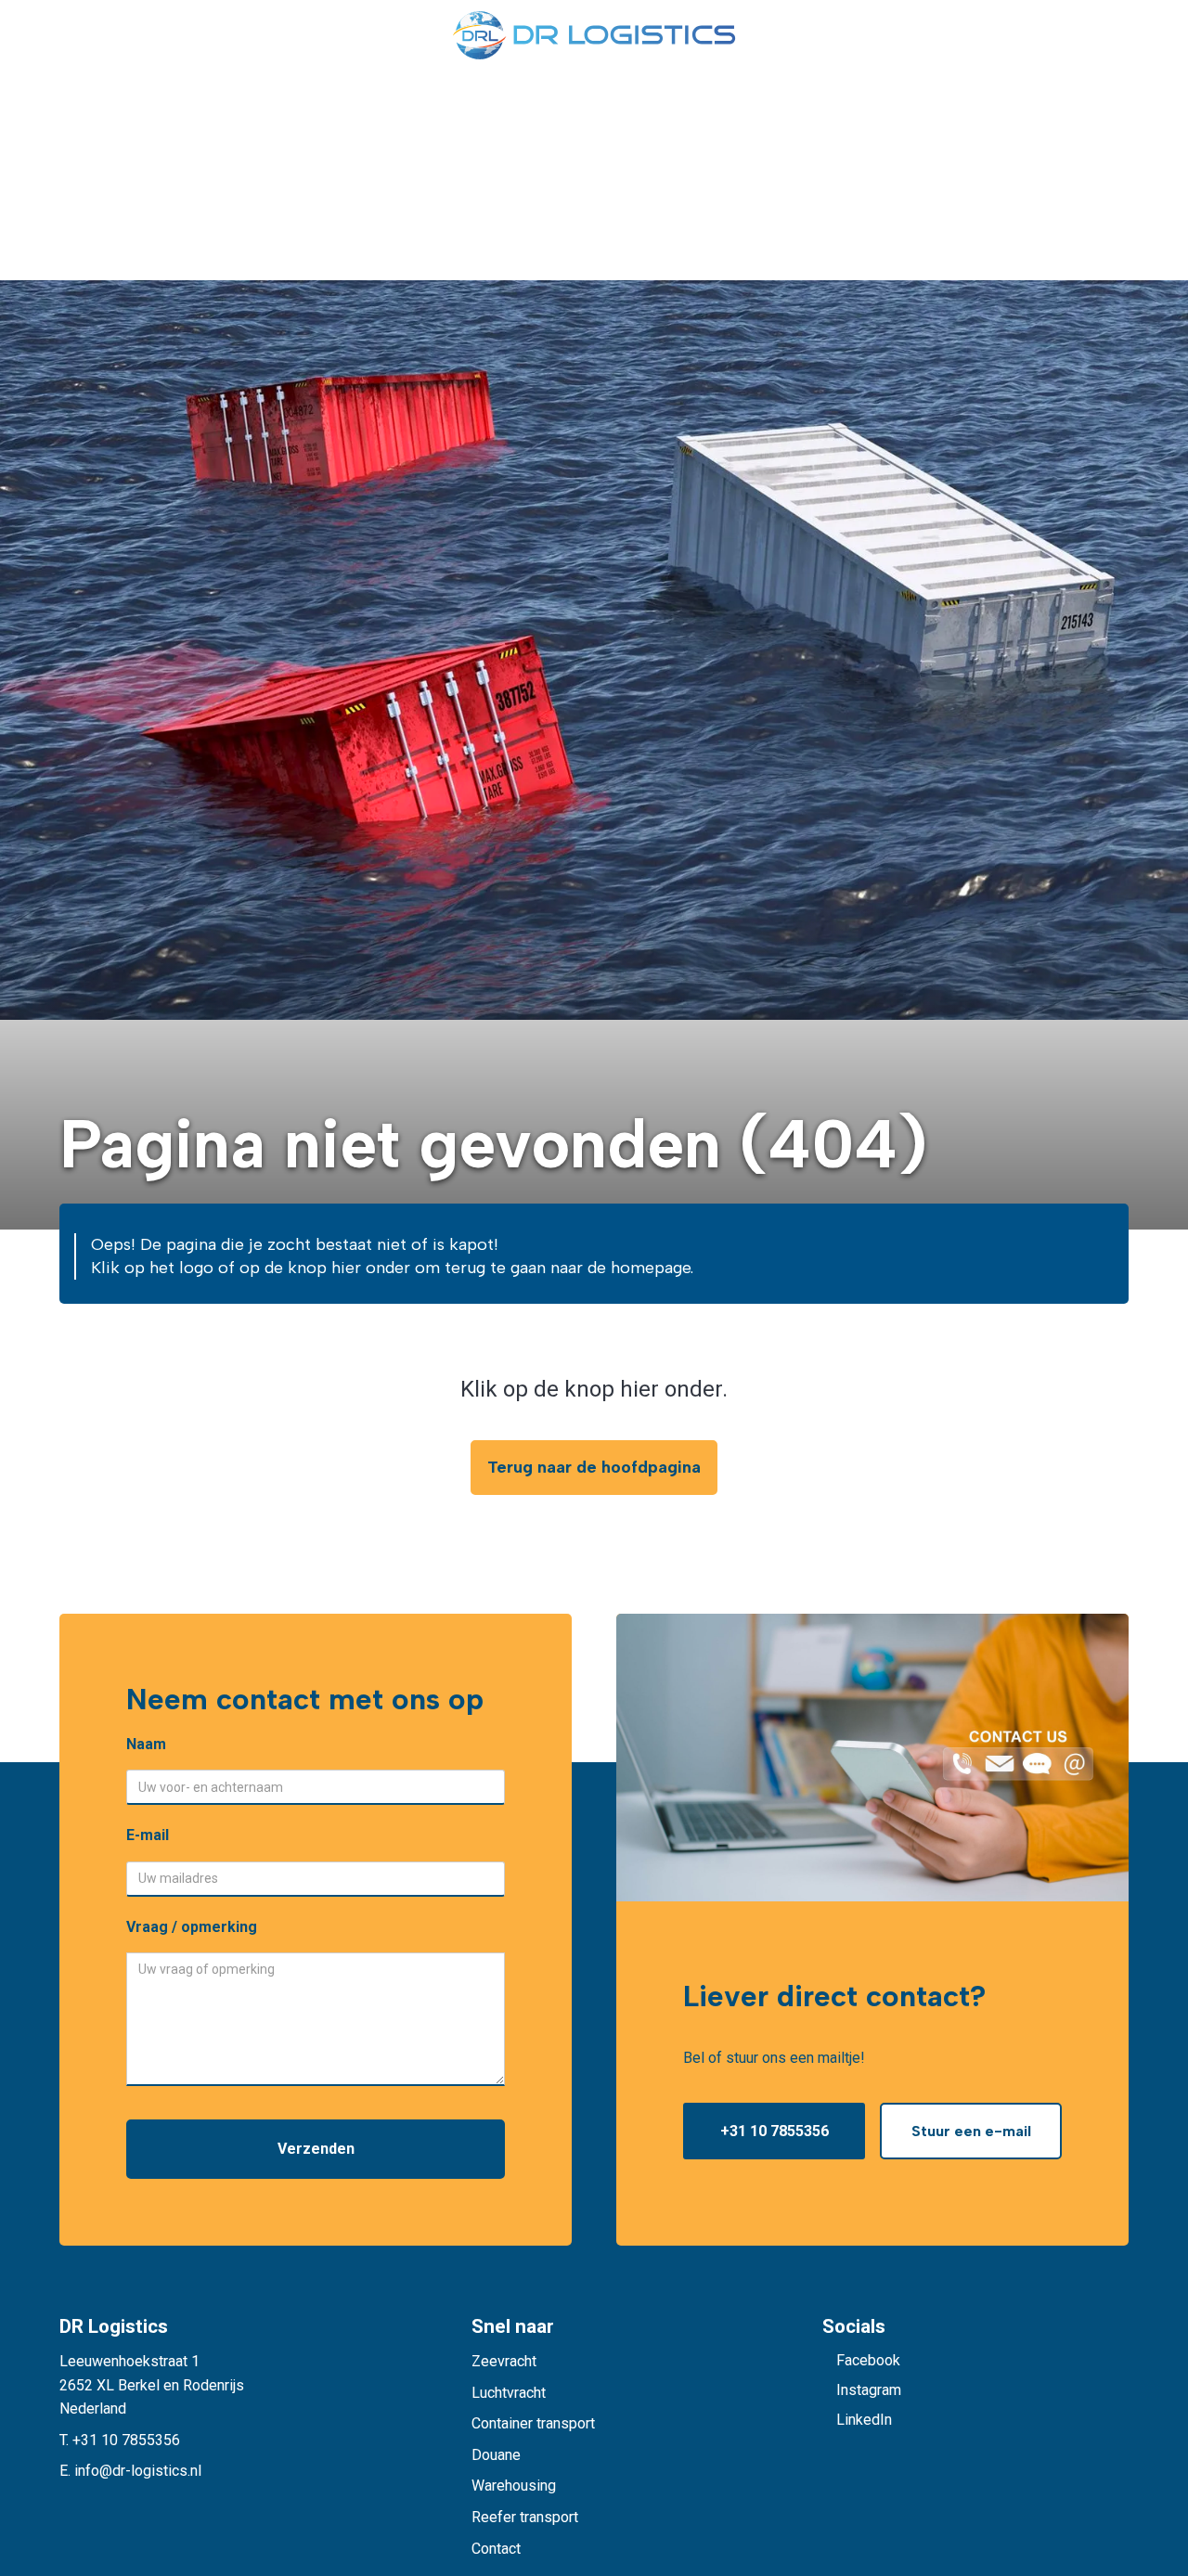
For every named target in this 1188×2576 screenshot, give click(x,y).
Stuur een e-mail (971, 2131)
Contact (496, 2549)
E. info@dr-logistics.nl (130, 2471)
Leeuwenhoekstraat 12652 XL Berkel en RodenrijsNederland (152, 2385)
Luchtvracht (509, 2393)
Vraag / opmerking (192, 1927)
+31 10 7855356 (775, 2131)
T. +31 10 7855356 (120, 2440)
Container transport (533, 2423)
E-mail (148, 1835)
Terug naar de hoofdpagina (594, 1467)
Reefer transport (525, 2517)
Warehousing (514, 2486)
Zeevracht (504, 2361)
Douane (496, 2455)
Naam (146, 1744)
